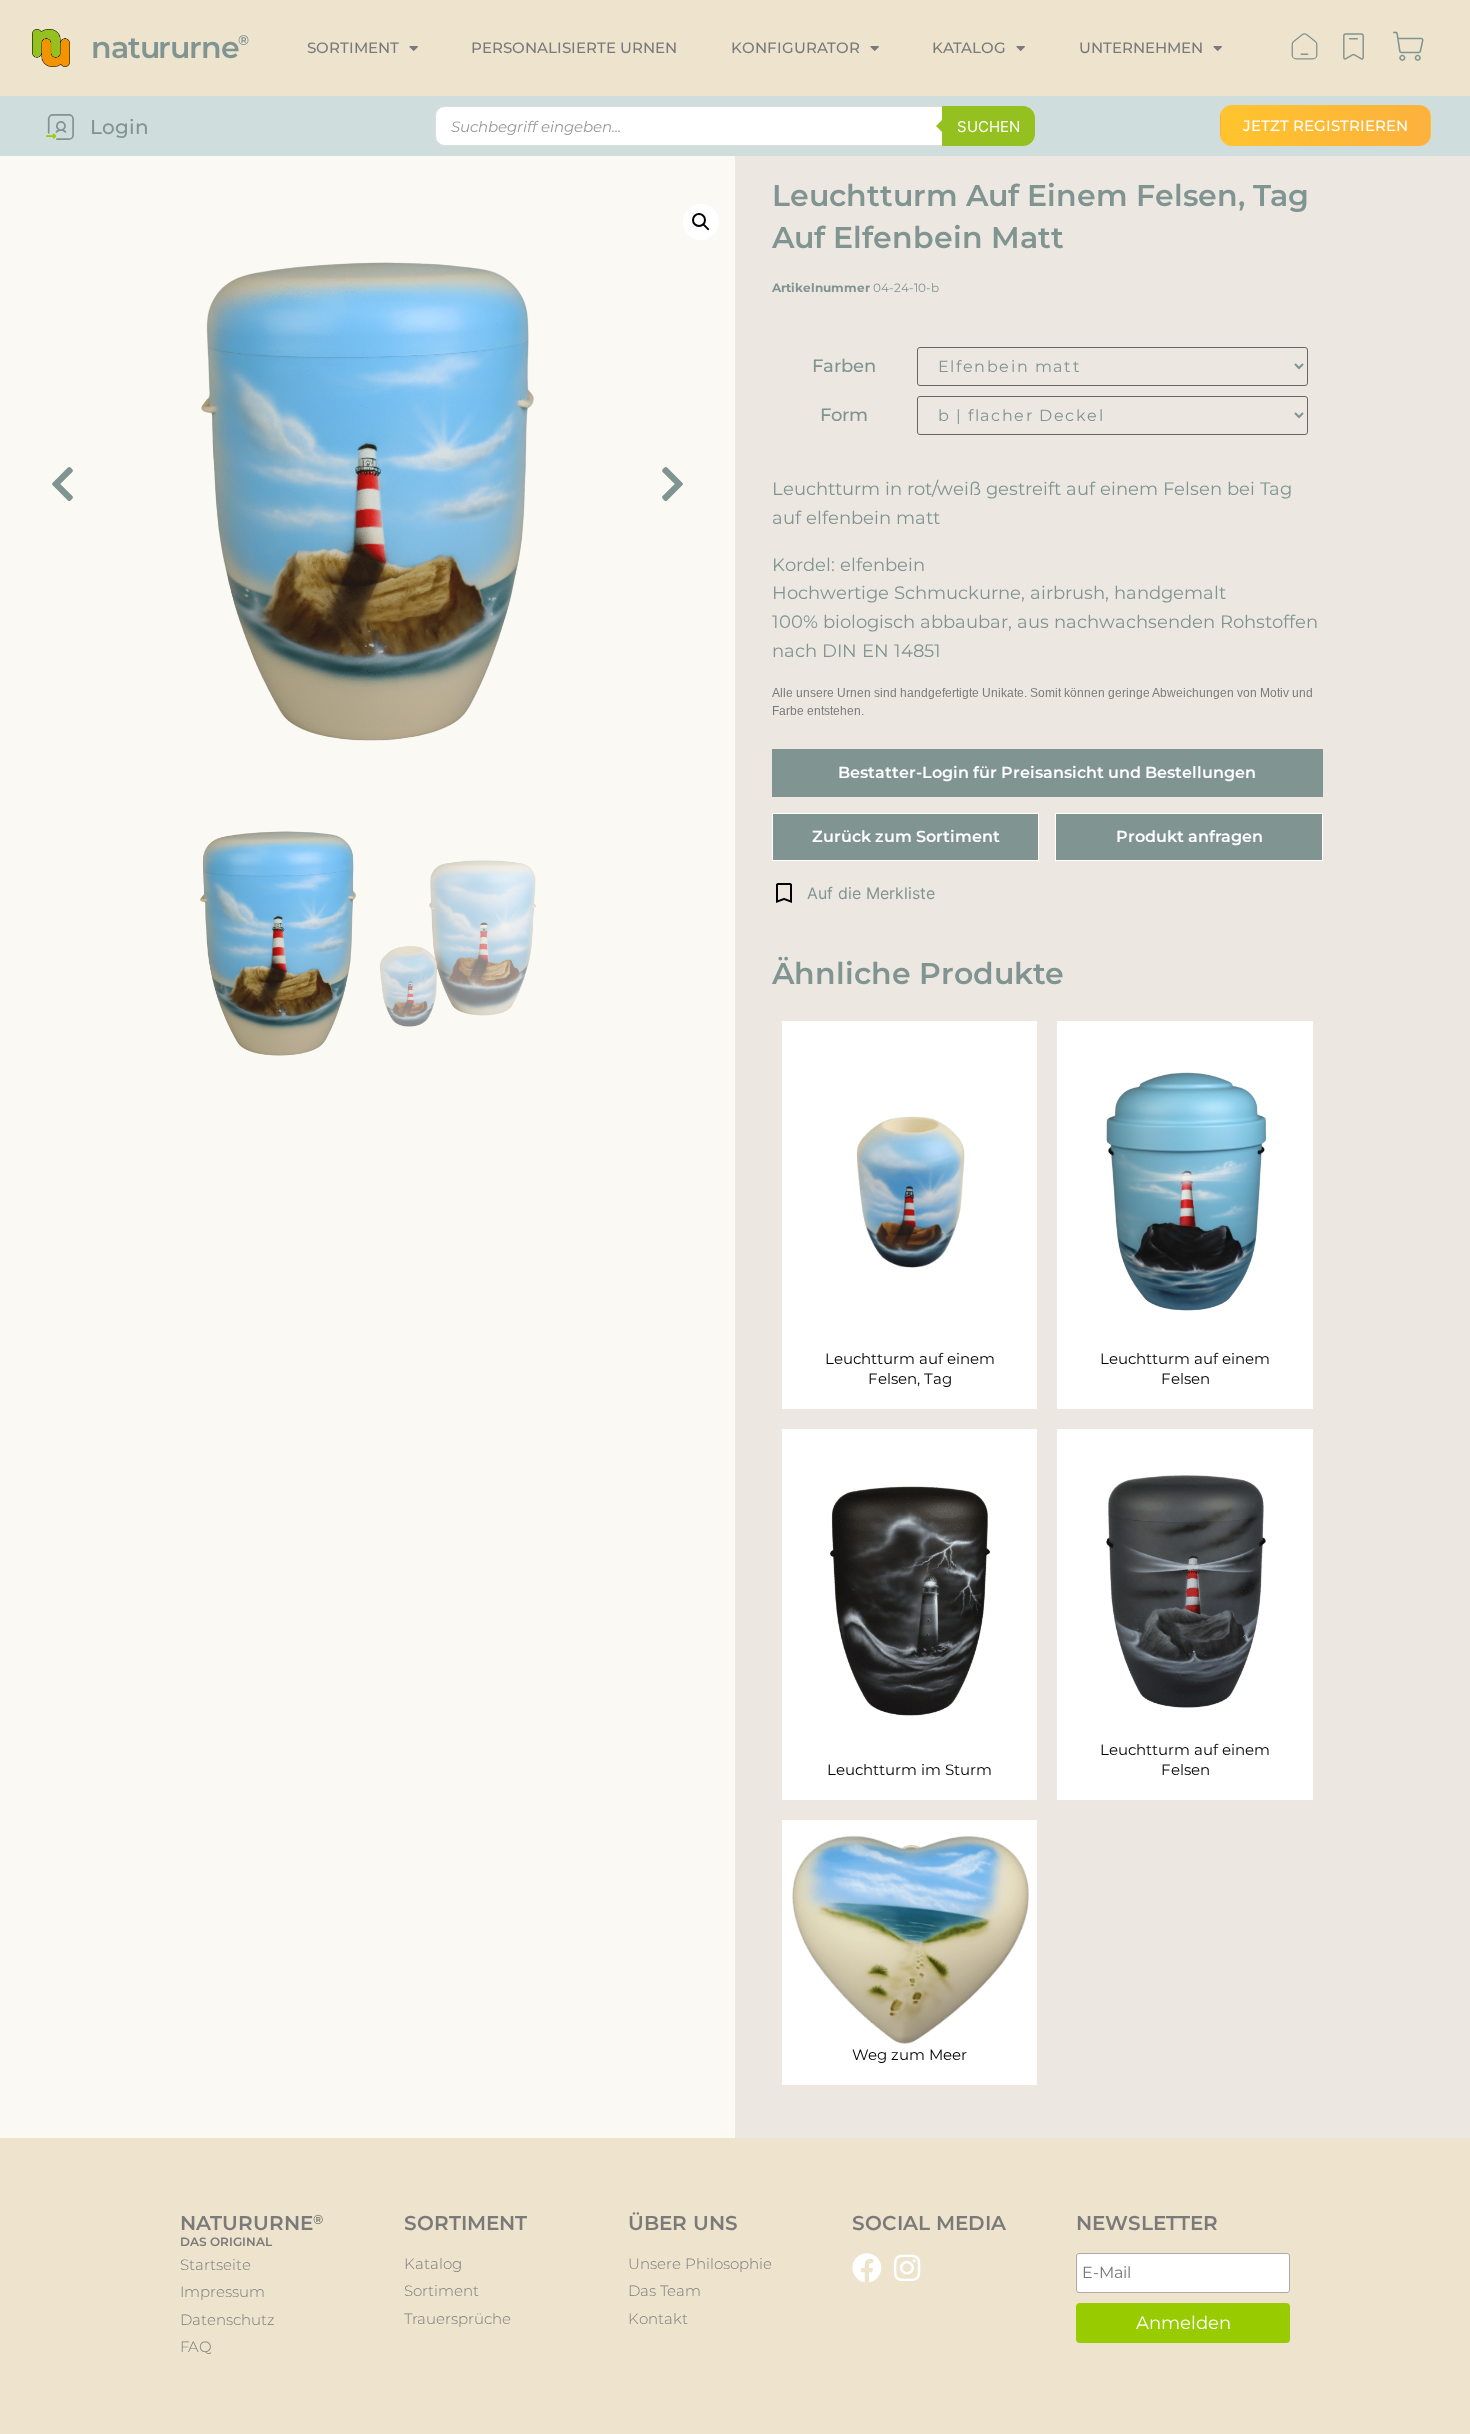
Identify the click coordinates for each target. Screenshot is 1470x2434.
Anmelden (1183, 2323)
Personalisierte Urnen (574, 47)
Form (844, 415)
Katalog (969, 47)
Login (119, 127)
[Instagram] (907, 2268)
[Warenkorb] (1408, 48)
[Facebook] (867, 2268)
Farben (844, 366)
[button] (853, 893)
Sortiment (353, 47)
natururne (169, 47)
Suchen (988, 126)
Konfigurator (795, 47)
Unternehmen (1141, 47)
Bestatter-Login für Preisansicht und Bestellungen (1047, 772)
